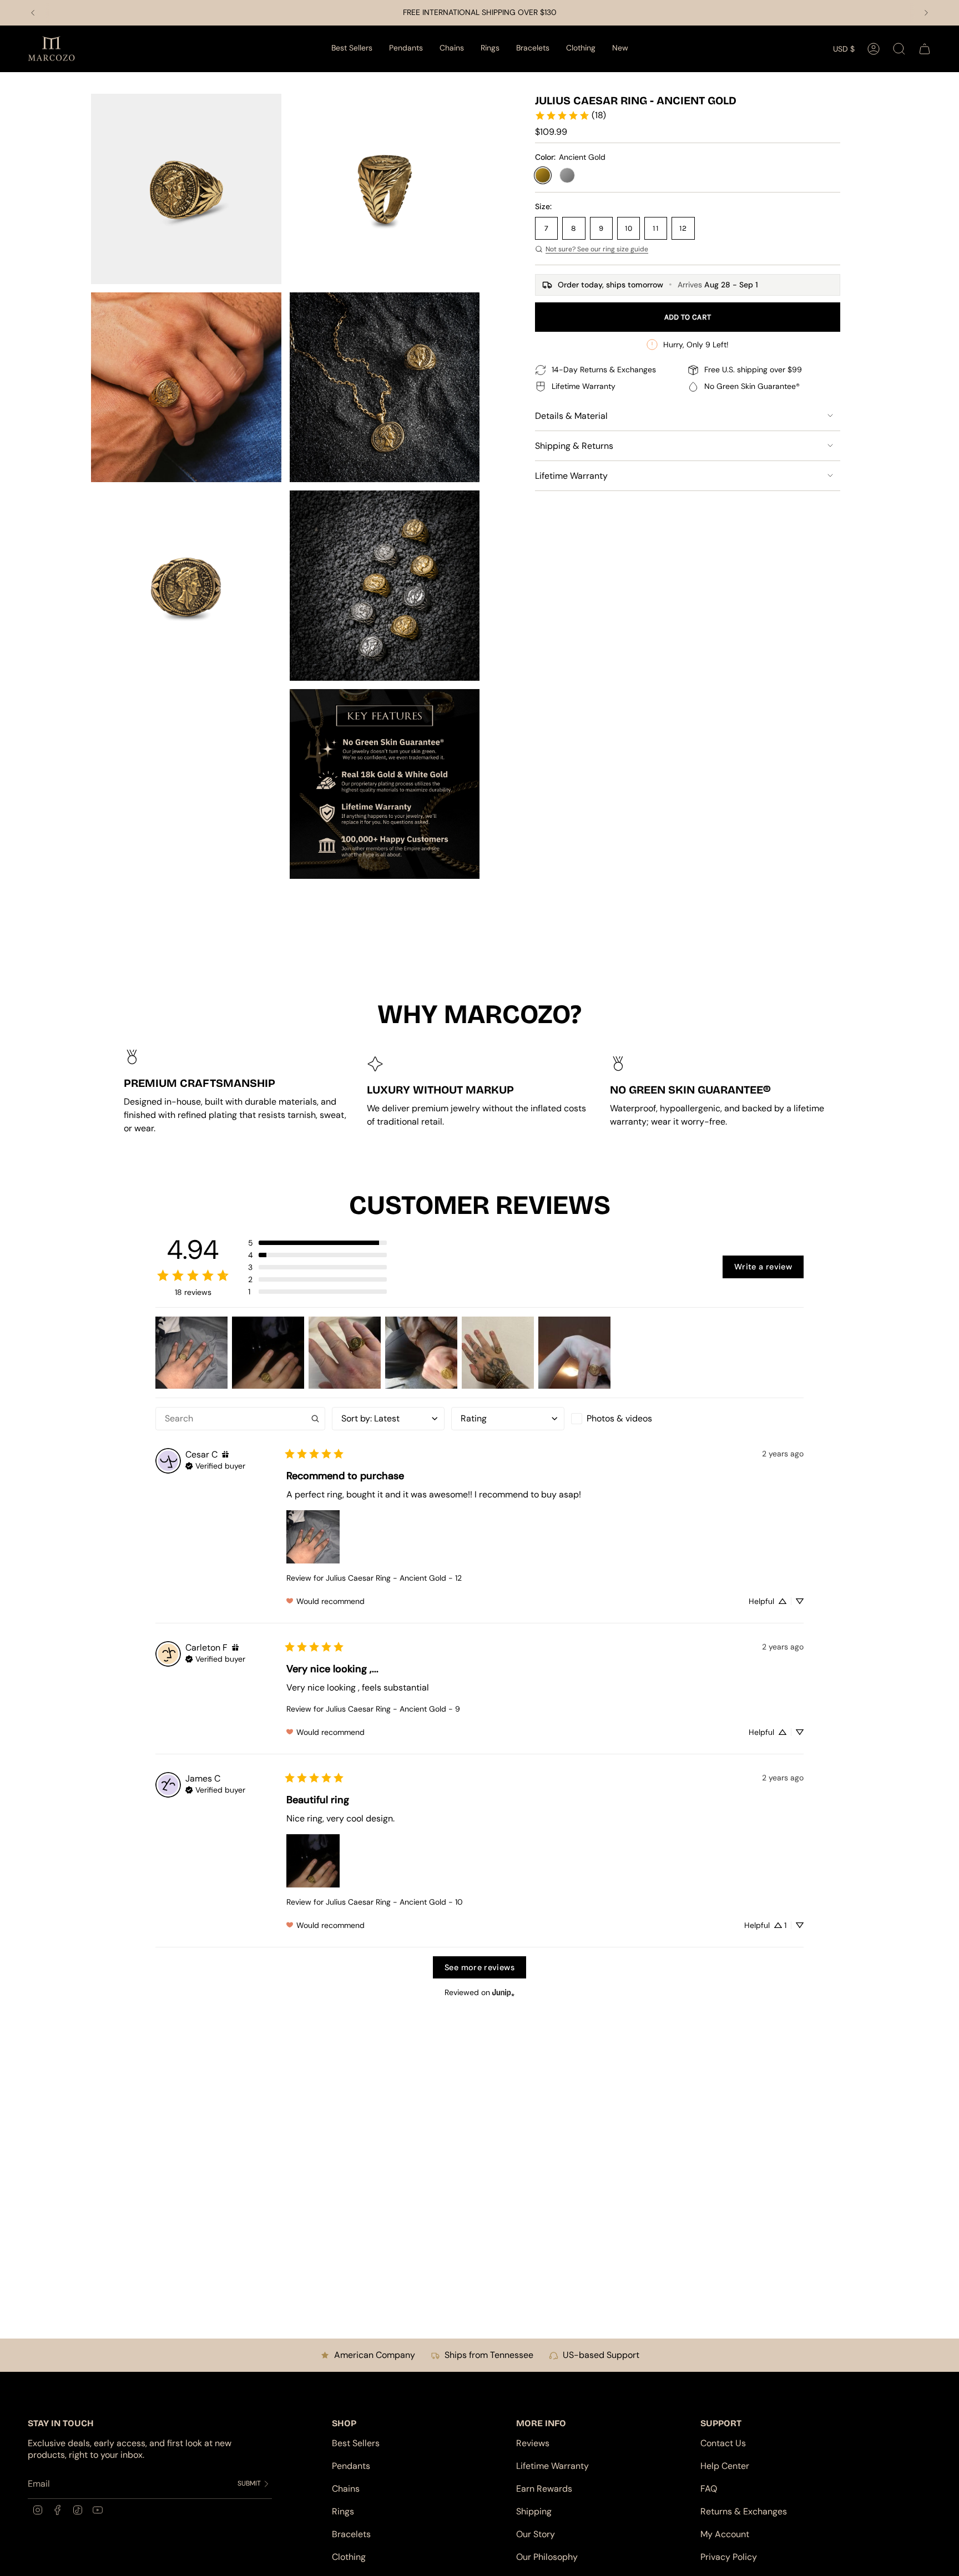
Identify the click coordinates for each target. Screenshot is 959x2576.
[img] (225, 1454)
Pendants (351, 2466)
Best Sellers (356, 2443)
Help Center (725, 2466)
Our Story (536, 2534)
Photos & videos (619, 1418)
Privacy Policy (729, 2557)
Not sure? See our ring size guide (597, 249)
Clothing (349, 2557)
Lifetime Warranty (571, 476)
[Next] (926, 13)
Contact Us (723, 2443)
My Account (725, 2534)
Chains (346, 2489)
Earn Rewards (544, 2489)
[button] (406, 49)
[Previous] (33, 13)
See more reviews (479, 1967)
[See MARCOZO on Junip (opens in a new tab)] (503, 1992)
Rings (343, 2511)
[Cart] (925, 49)
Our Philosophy (547, 2557)
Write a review (763, 1267)
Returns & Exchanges (744, 2511)
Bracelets (351, 2534)
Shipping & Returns (574, 446)
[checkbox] (628, 1419)
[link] (570, 115)
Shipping (534, 2511)
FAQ (709, 2489)
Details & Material (571, 416)
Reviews (533, 2443)
